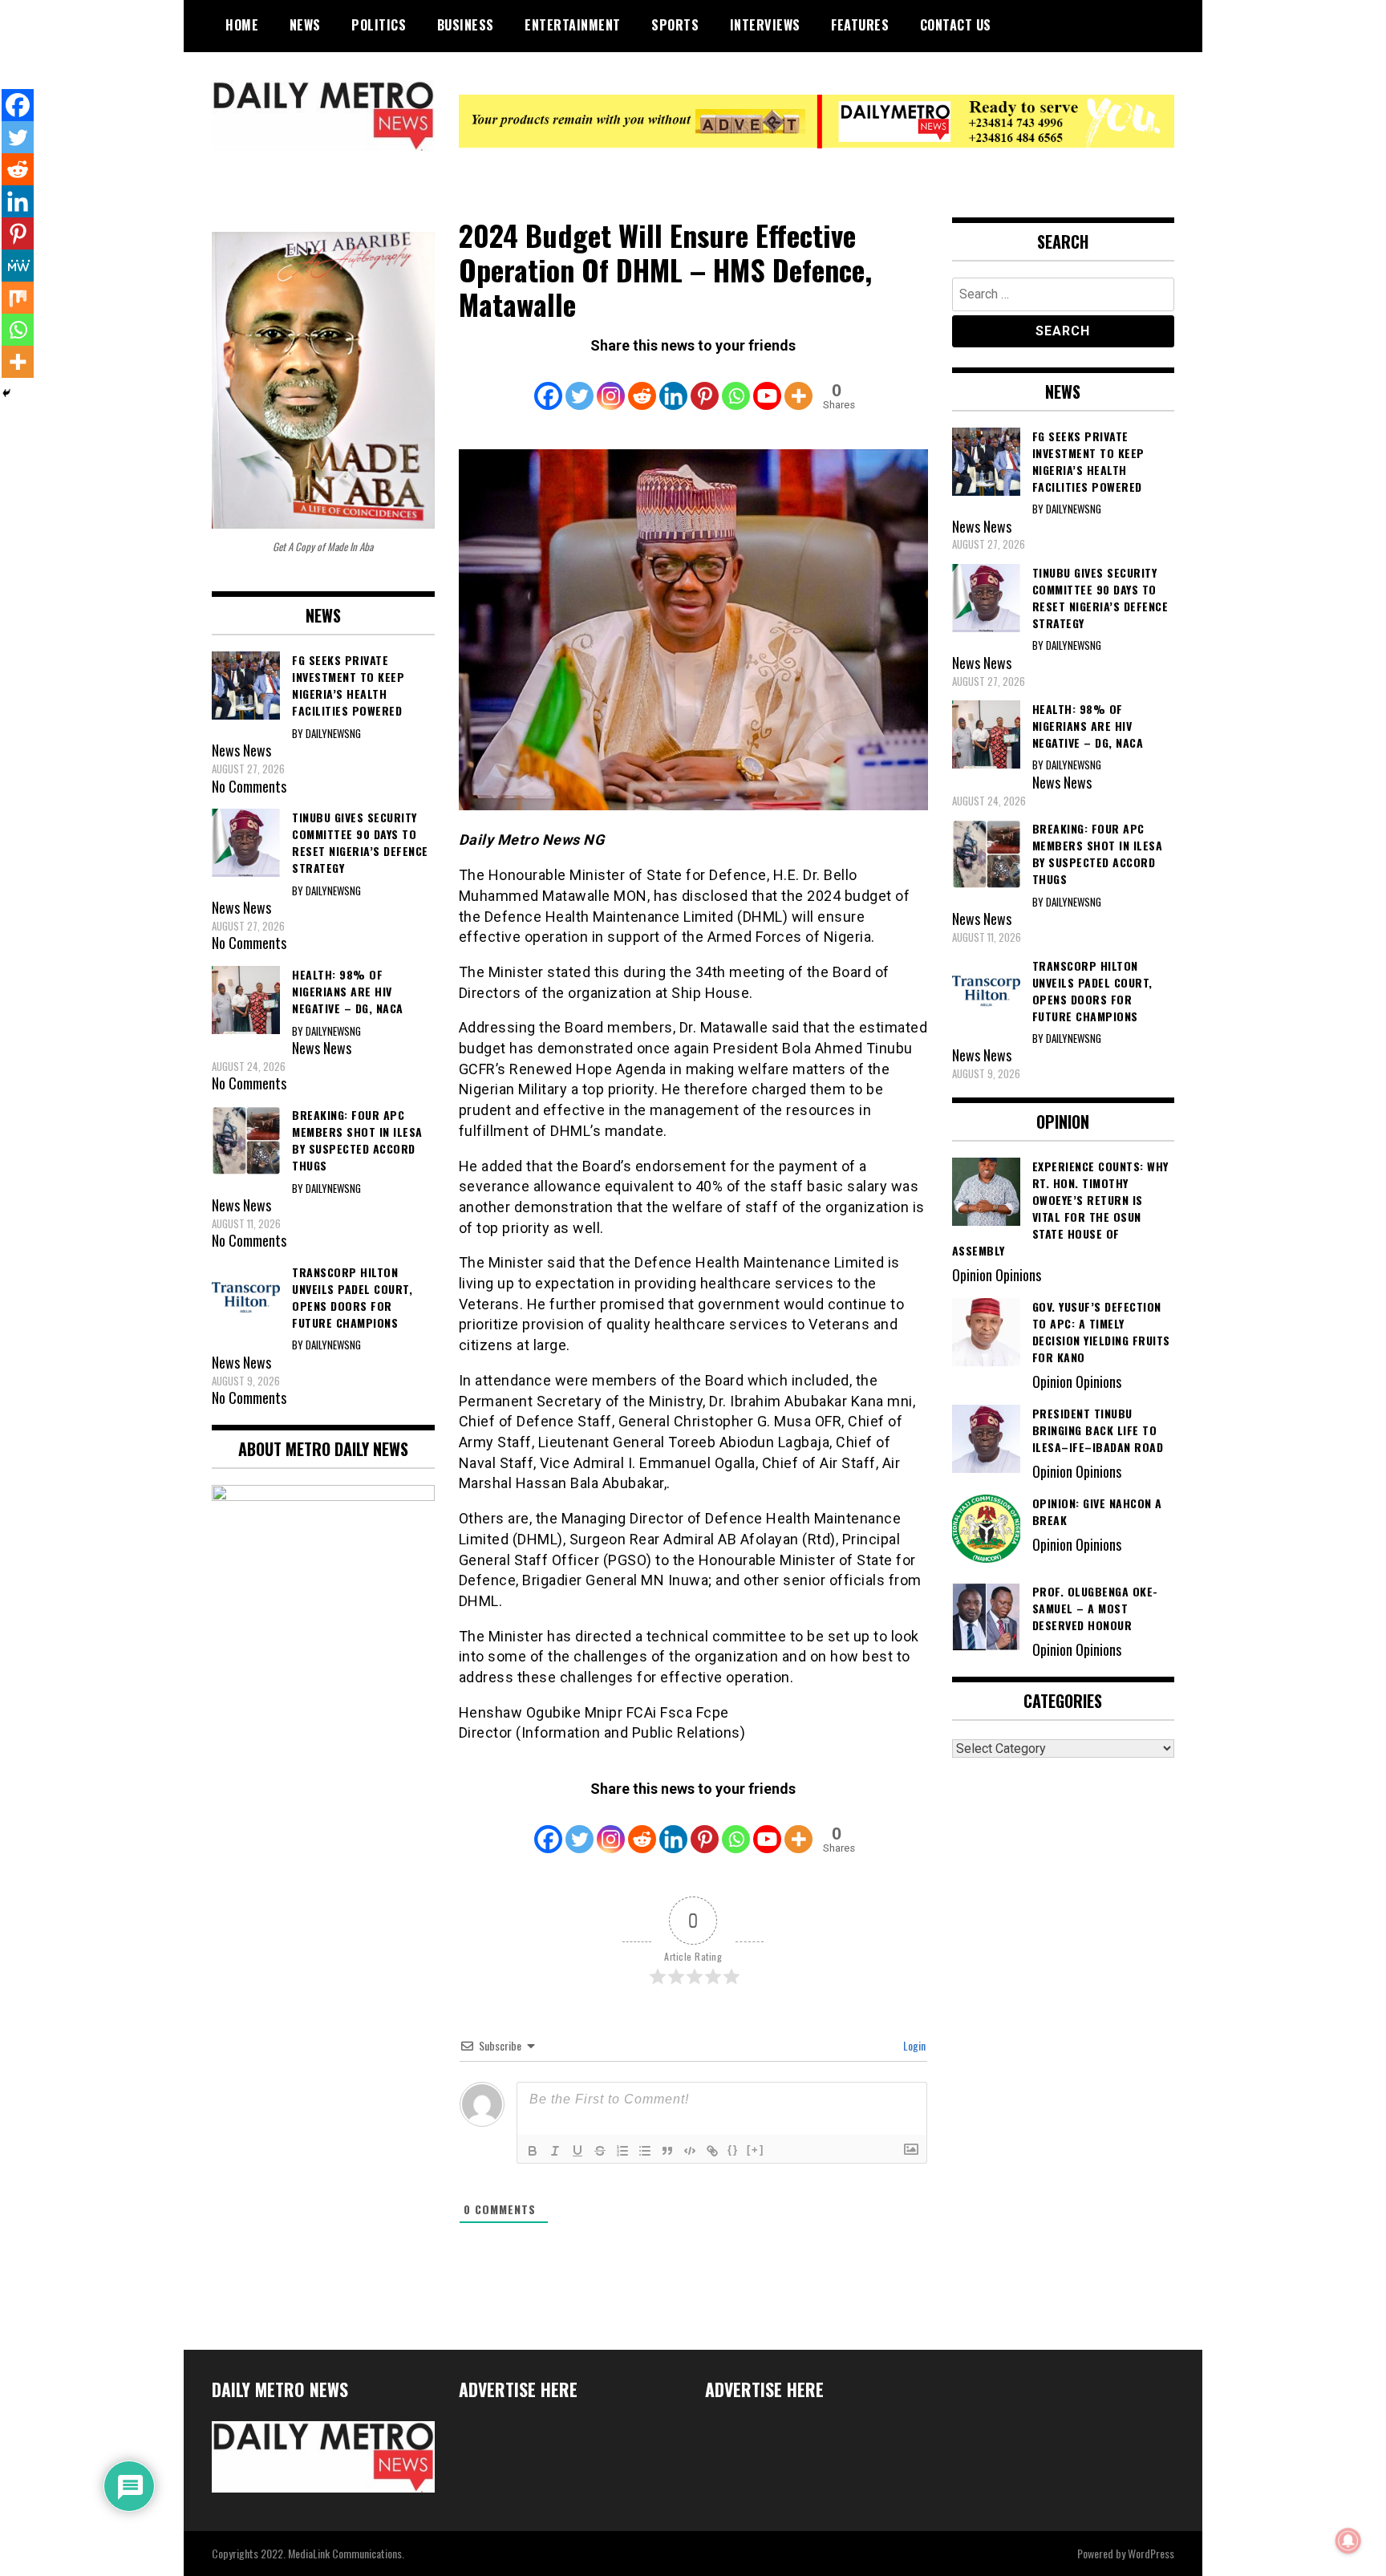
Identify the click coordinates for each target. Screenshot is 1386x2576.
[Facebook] (548, 385)
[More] (798, 385)
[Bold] (533, 2151)
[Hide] (6, 393)
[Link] (712, 2151)
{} (733, 2150)
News (305, 25)
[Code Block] (690, 2151)
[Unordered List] (645, 2151)
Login (913, 2045)
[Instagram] (611, 385)
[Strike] (600, 2151)
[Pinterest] (705, 385)
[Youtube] (767, 385)
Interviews (765, 25)
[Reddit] (642, 385)
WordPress (1151, 2553)
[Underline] (577, 2151)
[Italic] (555, 2151)
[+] (756, 2150)
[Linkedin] (673, 385)
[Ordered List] (622, 2151)
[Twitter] (580, 385)
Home (242, 25)
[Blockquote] (667, 2151)
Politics (379, 25)
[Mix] (18, 298)
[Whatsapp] (736, 385)
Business (466, 25)
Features (860, 25)
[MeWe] (18, 266)
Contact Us (956, 25)
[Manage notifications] (1348, 2541)
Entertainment (573, 25)
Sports (675, 25)
